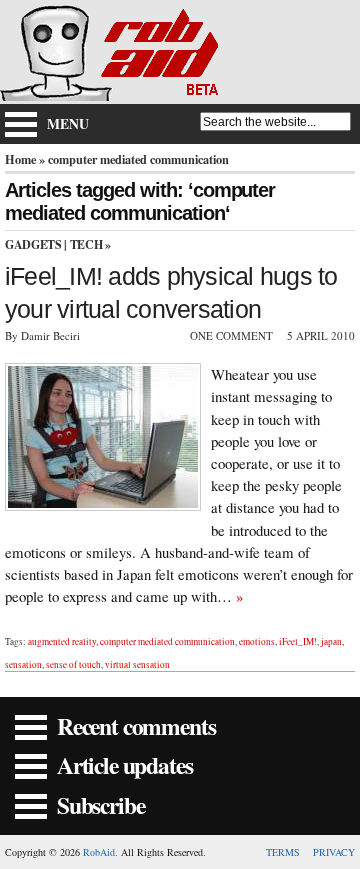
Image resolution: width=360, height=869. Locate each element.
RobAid (99, 852)
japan (331, 641)
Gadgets (33, 244)
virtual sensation (137, 664)
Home (20, 159)
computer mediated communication (167, 641)
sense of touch (73, 664)
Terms (283, 852)
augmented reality (62, 641)
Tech (86, 244)
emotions (257, 641)
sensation (23, 664)
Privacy (334, 852)
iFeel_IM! (298, 641)
